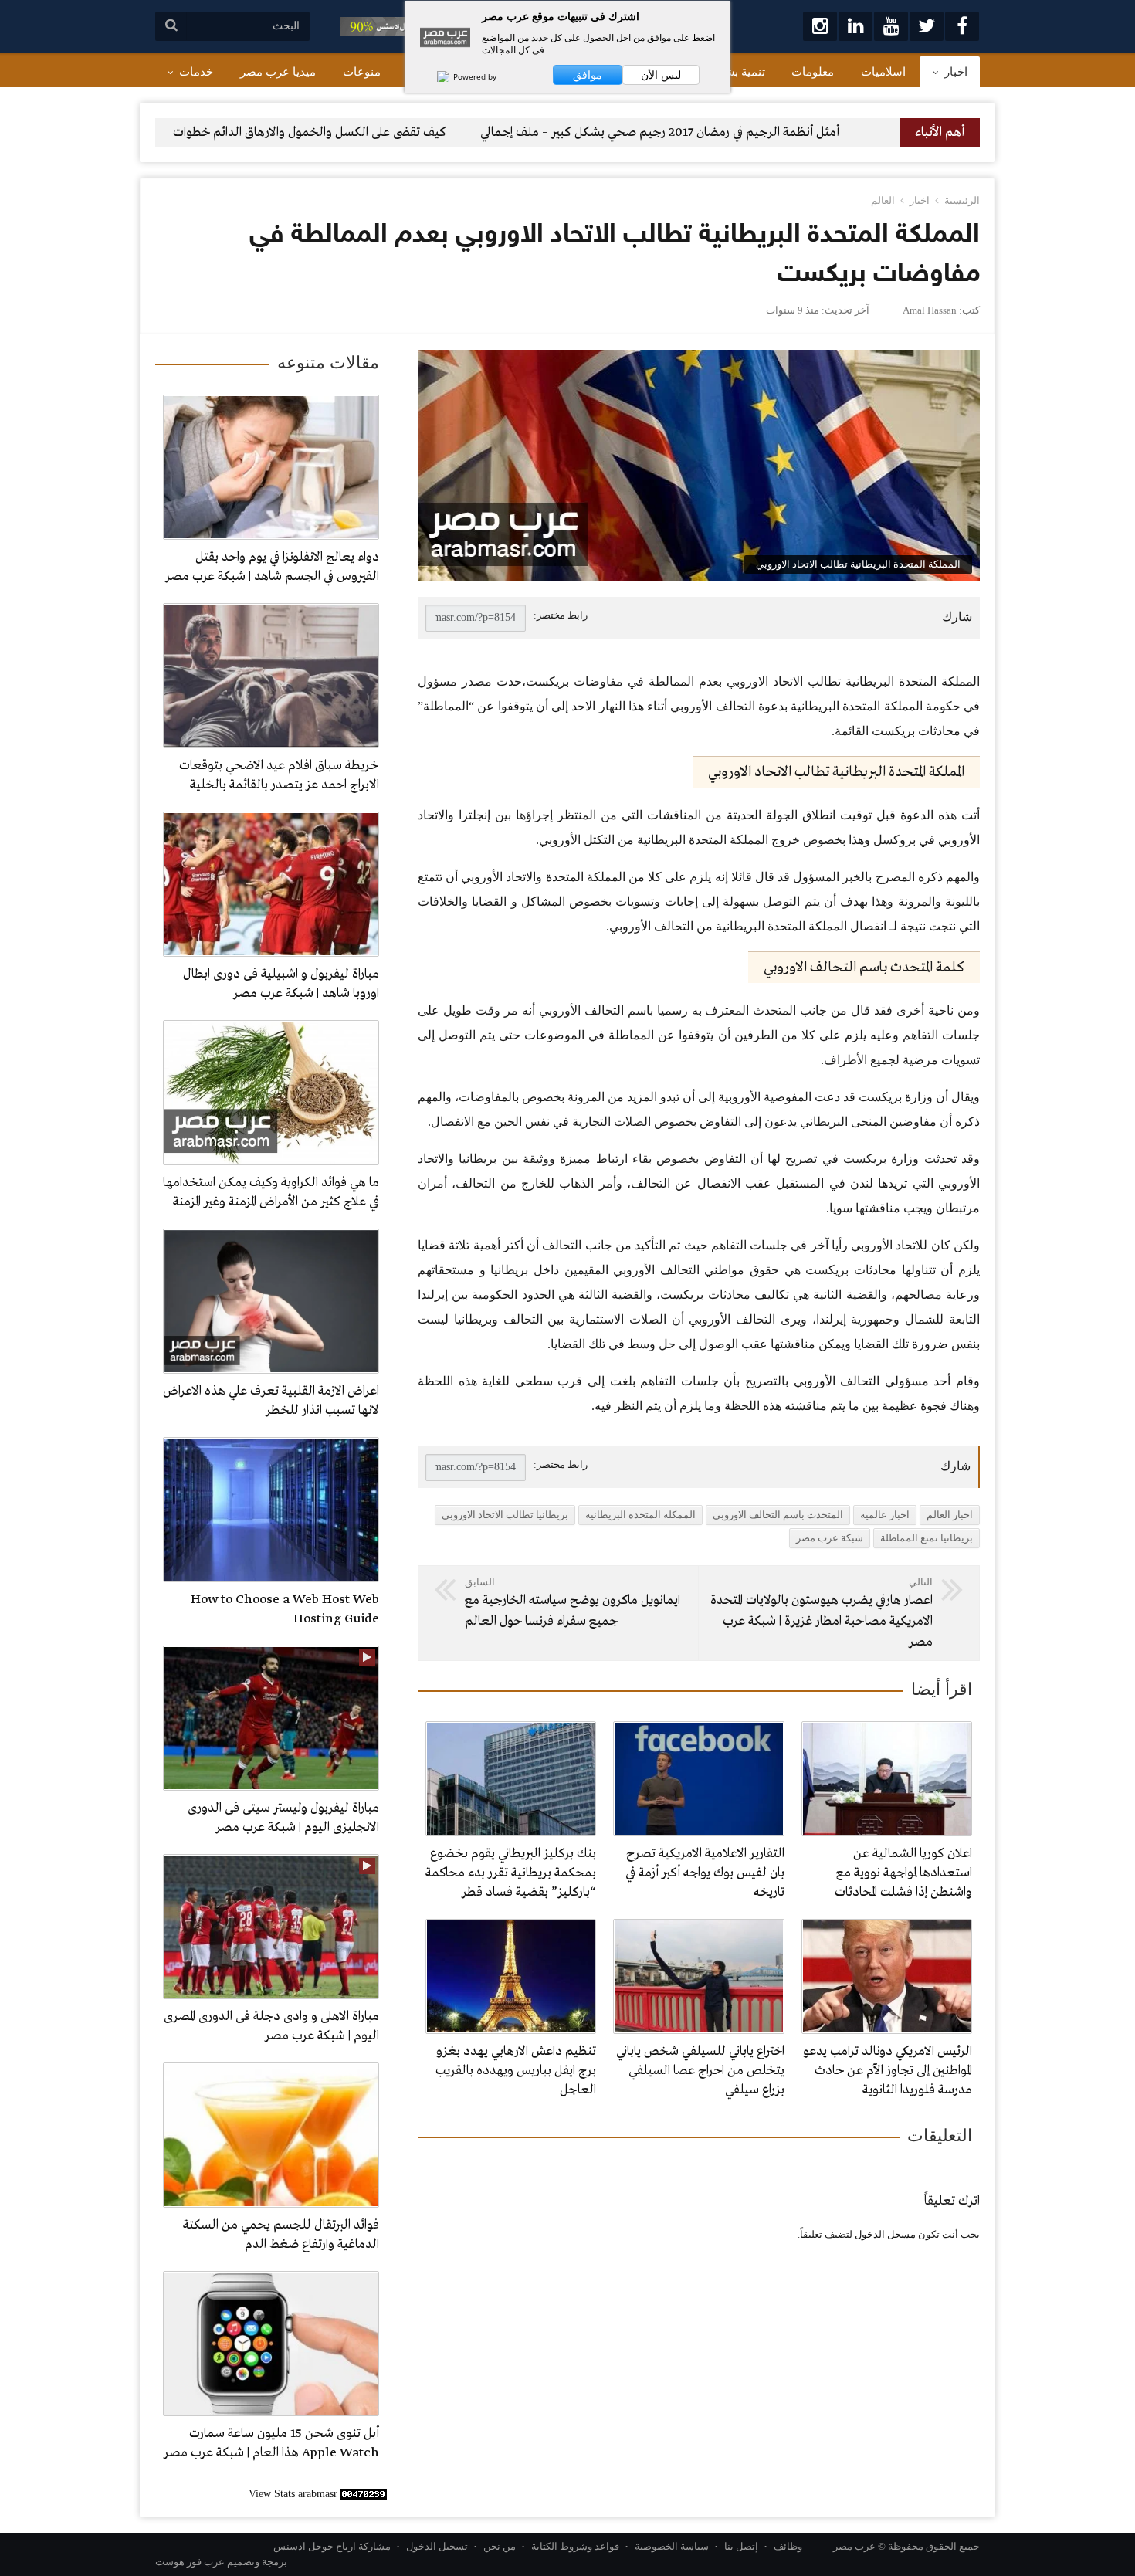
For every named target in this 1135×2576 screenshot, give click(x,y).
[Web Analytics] (364, 2494)
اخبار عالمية (885, 1515)
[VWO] (435, 76)
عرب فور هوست (190, 2562)
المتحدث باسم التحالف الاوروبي (778, 1515)
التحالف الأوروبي (837, 1381)
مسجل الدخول (885, 2234)
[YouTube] (891, 26)
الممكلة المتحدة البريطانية (640, 1515)
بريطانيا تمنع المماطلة (927, 1538)
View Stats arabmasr (293, 2494)
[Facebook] (962, 26)
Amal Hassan (930, 310)
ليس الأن (661, 75)
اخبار (920, 200)
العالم (883, 200)
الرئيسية (962, 200)
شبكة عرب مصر (830, 1538)
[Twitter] (927, 26)
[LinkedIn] (855, 26)
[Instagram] (820, 26)
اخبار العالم (950, 1515)
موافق (588, 75)
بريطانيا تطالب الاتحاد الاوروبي (505, 1515)
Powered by (474, 76)
